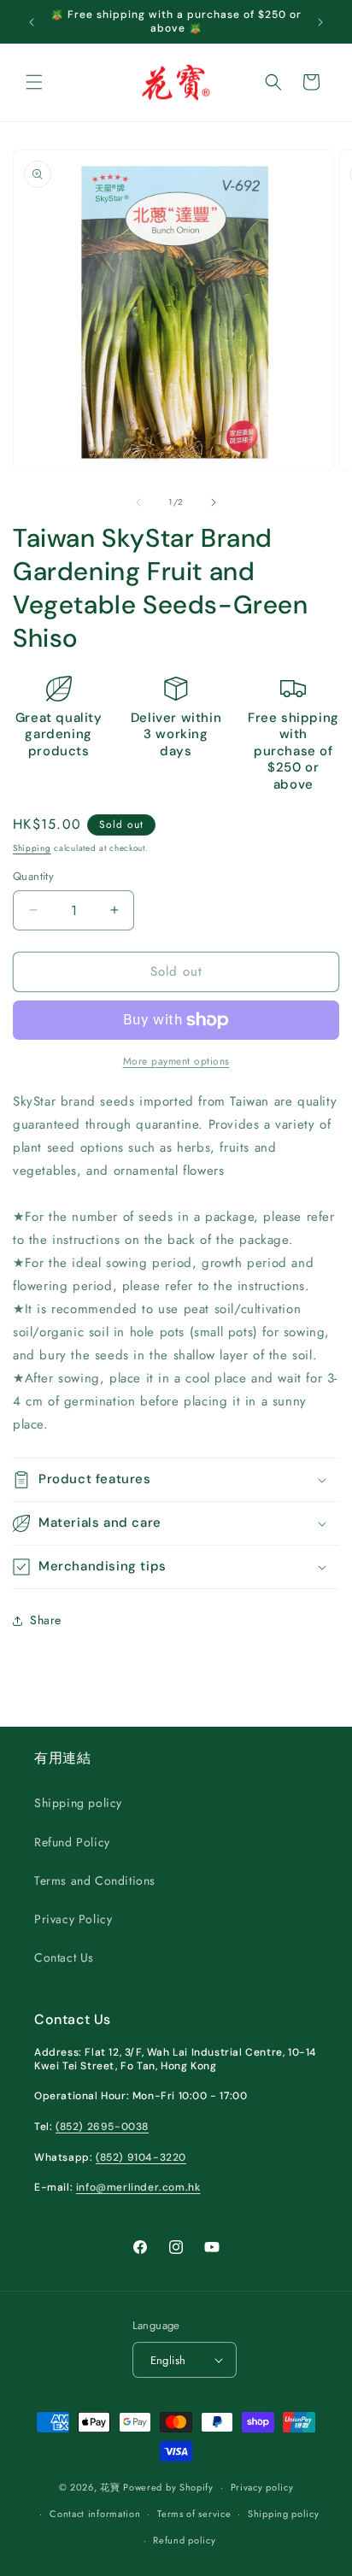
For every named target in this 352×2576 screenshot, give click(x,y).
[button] (34, 82)
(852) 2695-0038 (102, 2127)
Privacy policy (262, 2487)
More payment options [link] (176, 1061)
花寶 (110, 2487)
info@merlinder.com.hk (138, 2187)
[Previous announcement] (32, 22)
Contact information (95, 2514)
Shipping (32, 848)
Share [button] (46, 1620)
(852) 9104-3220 (141, 2157)
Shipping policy (78, 1803)
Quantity (33, 876)
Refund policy (184, 2540)
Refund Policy (72, 1842)
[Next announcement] (320, 22)
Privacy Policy (73, 1919)
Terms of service (194, 2514)
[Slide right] (214, 502)
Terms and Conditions (95, 1881)
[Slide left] (138, 502)
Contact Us (64, 1957)
